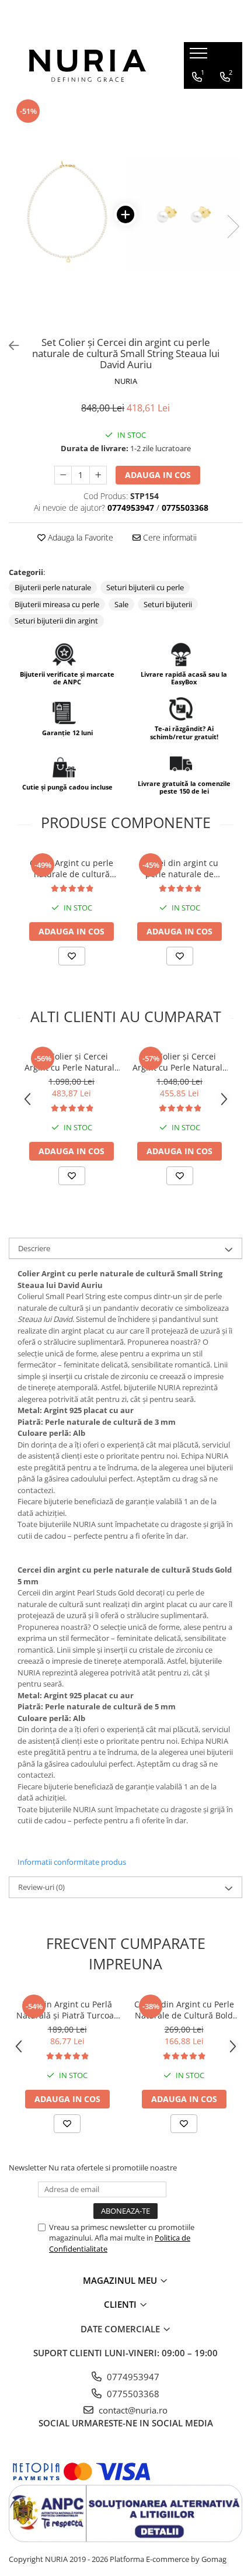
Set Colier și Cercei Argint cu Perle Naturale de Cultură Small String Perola (180, 1062)
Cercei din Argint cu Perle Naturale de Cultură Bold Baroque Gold (184, 2010)
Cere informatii (169, 537)
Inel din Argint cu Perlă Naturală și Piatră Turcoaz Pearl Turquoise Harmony (67, 2010)
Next (233, 226)
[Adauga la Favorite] (72, 956)
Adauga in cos (158, 475)
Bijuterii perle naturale (53, 587)
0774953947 (132, 2377)
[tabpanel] (125, 214)
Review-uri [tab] (41, 1887)
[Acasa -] (88, 66)
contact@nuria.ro (132, 2410)
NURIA (126, 381)
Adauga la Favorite (79, 537)
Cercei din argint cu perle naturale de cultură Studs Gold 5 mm (179, 868)
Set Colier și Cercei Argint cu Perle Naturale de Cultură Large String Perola (72, 1062)
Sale (121, 604)
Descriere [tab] (34, 1248)
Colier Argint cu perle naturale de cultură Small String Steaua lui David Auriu (72, 868)
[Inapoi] (9, 346)
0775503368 (132, 2394)
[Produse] (200, 57)
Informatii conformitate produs (72, 1862)
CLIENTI (121, 2304)
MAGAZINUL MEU (121, 2280)
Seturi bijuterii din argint (56, 621)
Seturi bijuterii (168, 604)
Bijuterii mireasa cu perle (57, 604)
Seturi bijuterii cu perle (145, 587)
